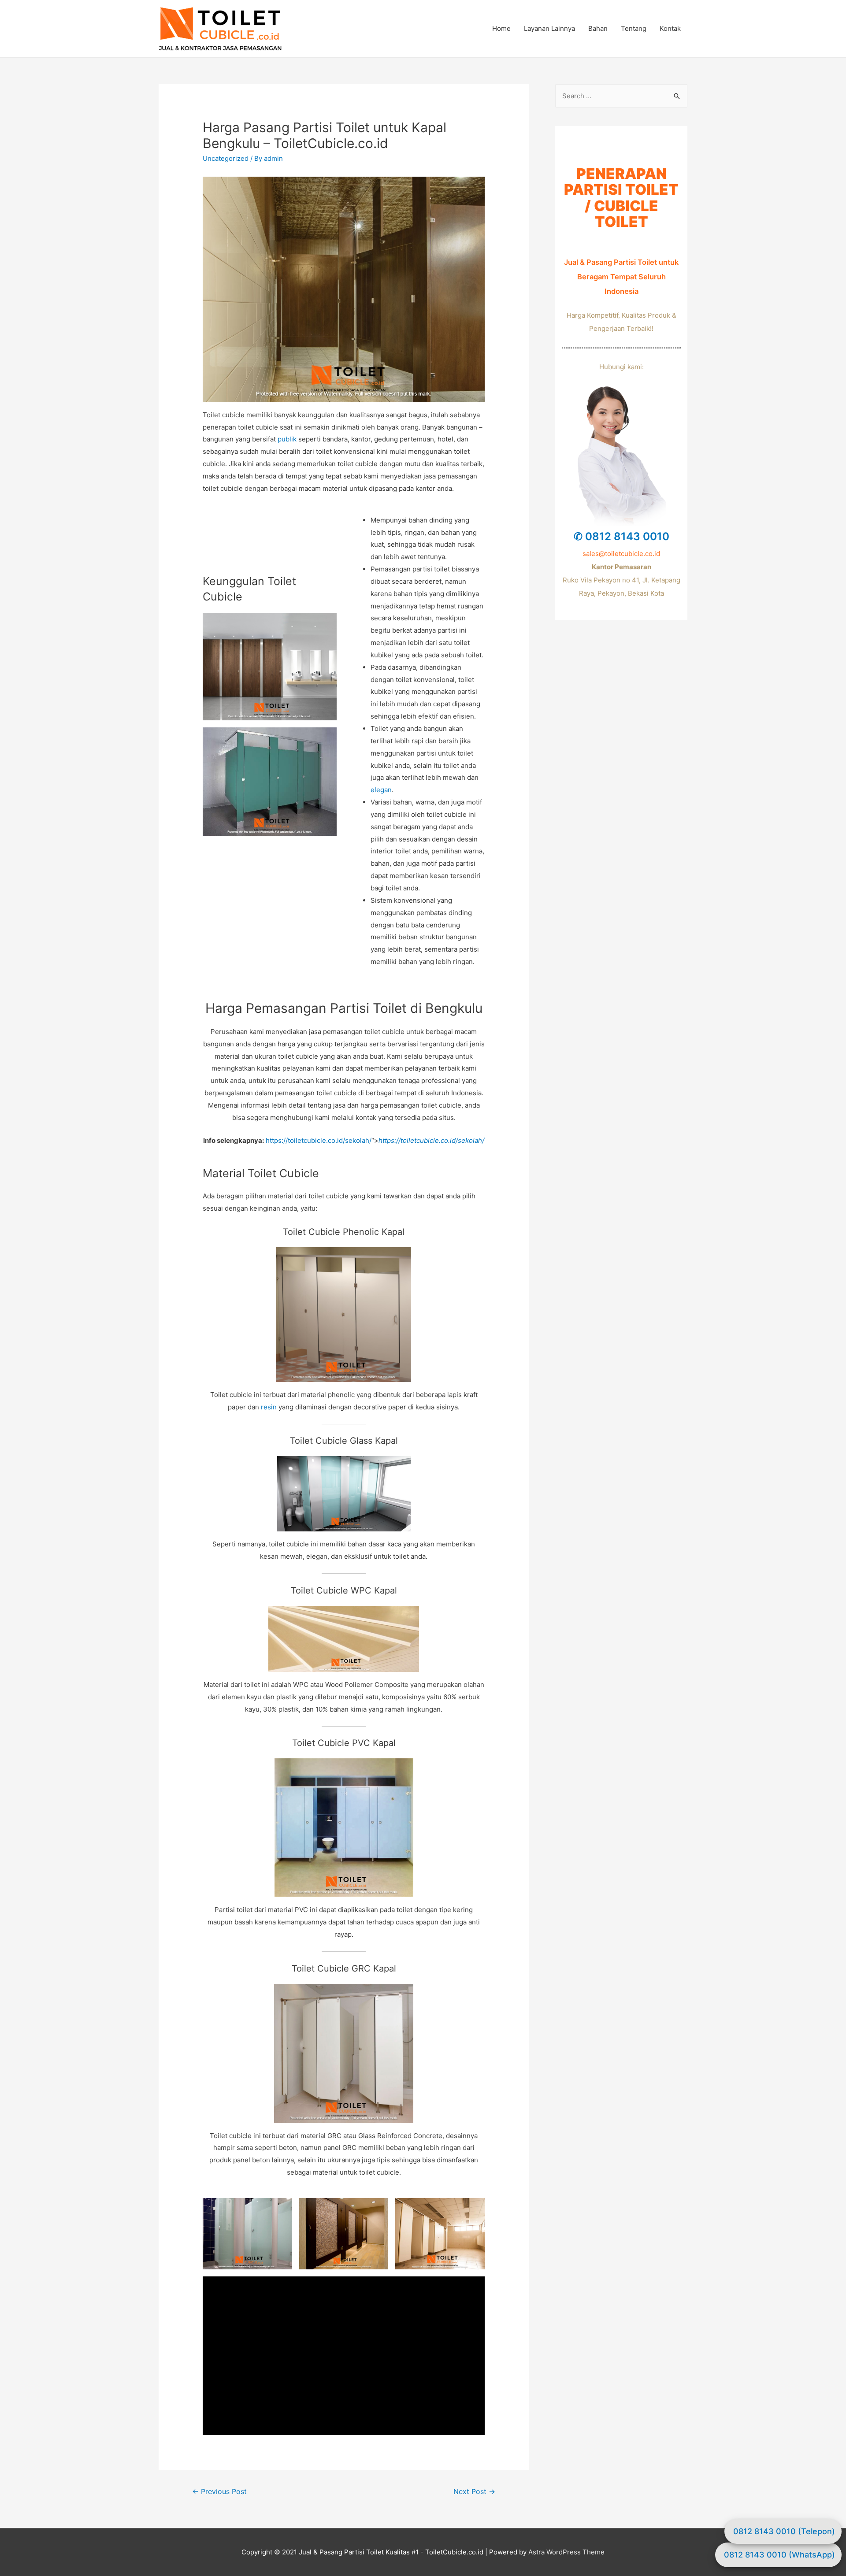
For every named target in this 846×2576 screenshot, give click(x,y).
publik (287, 439)
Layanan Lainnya (549, 28)
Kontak (670, 28)
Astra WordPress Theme (566, 2552)
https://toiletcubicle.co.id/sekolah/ (319, 1140)
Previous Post (219, 2492)
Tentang (634, 28)
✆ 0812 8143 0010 (622, 536)
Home (501, 28)
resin (269, 1407)
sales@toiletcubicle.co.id (621, 554)
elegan (381, 790)
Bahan (598, 28)
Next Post (474, 2492)
